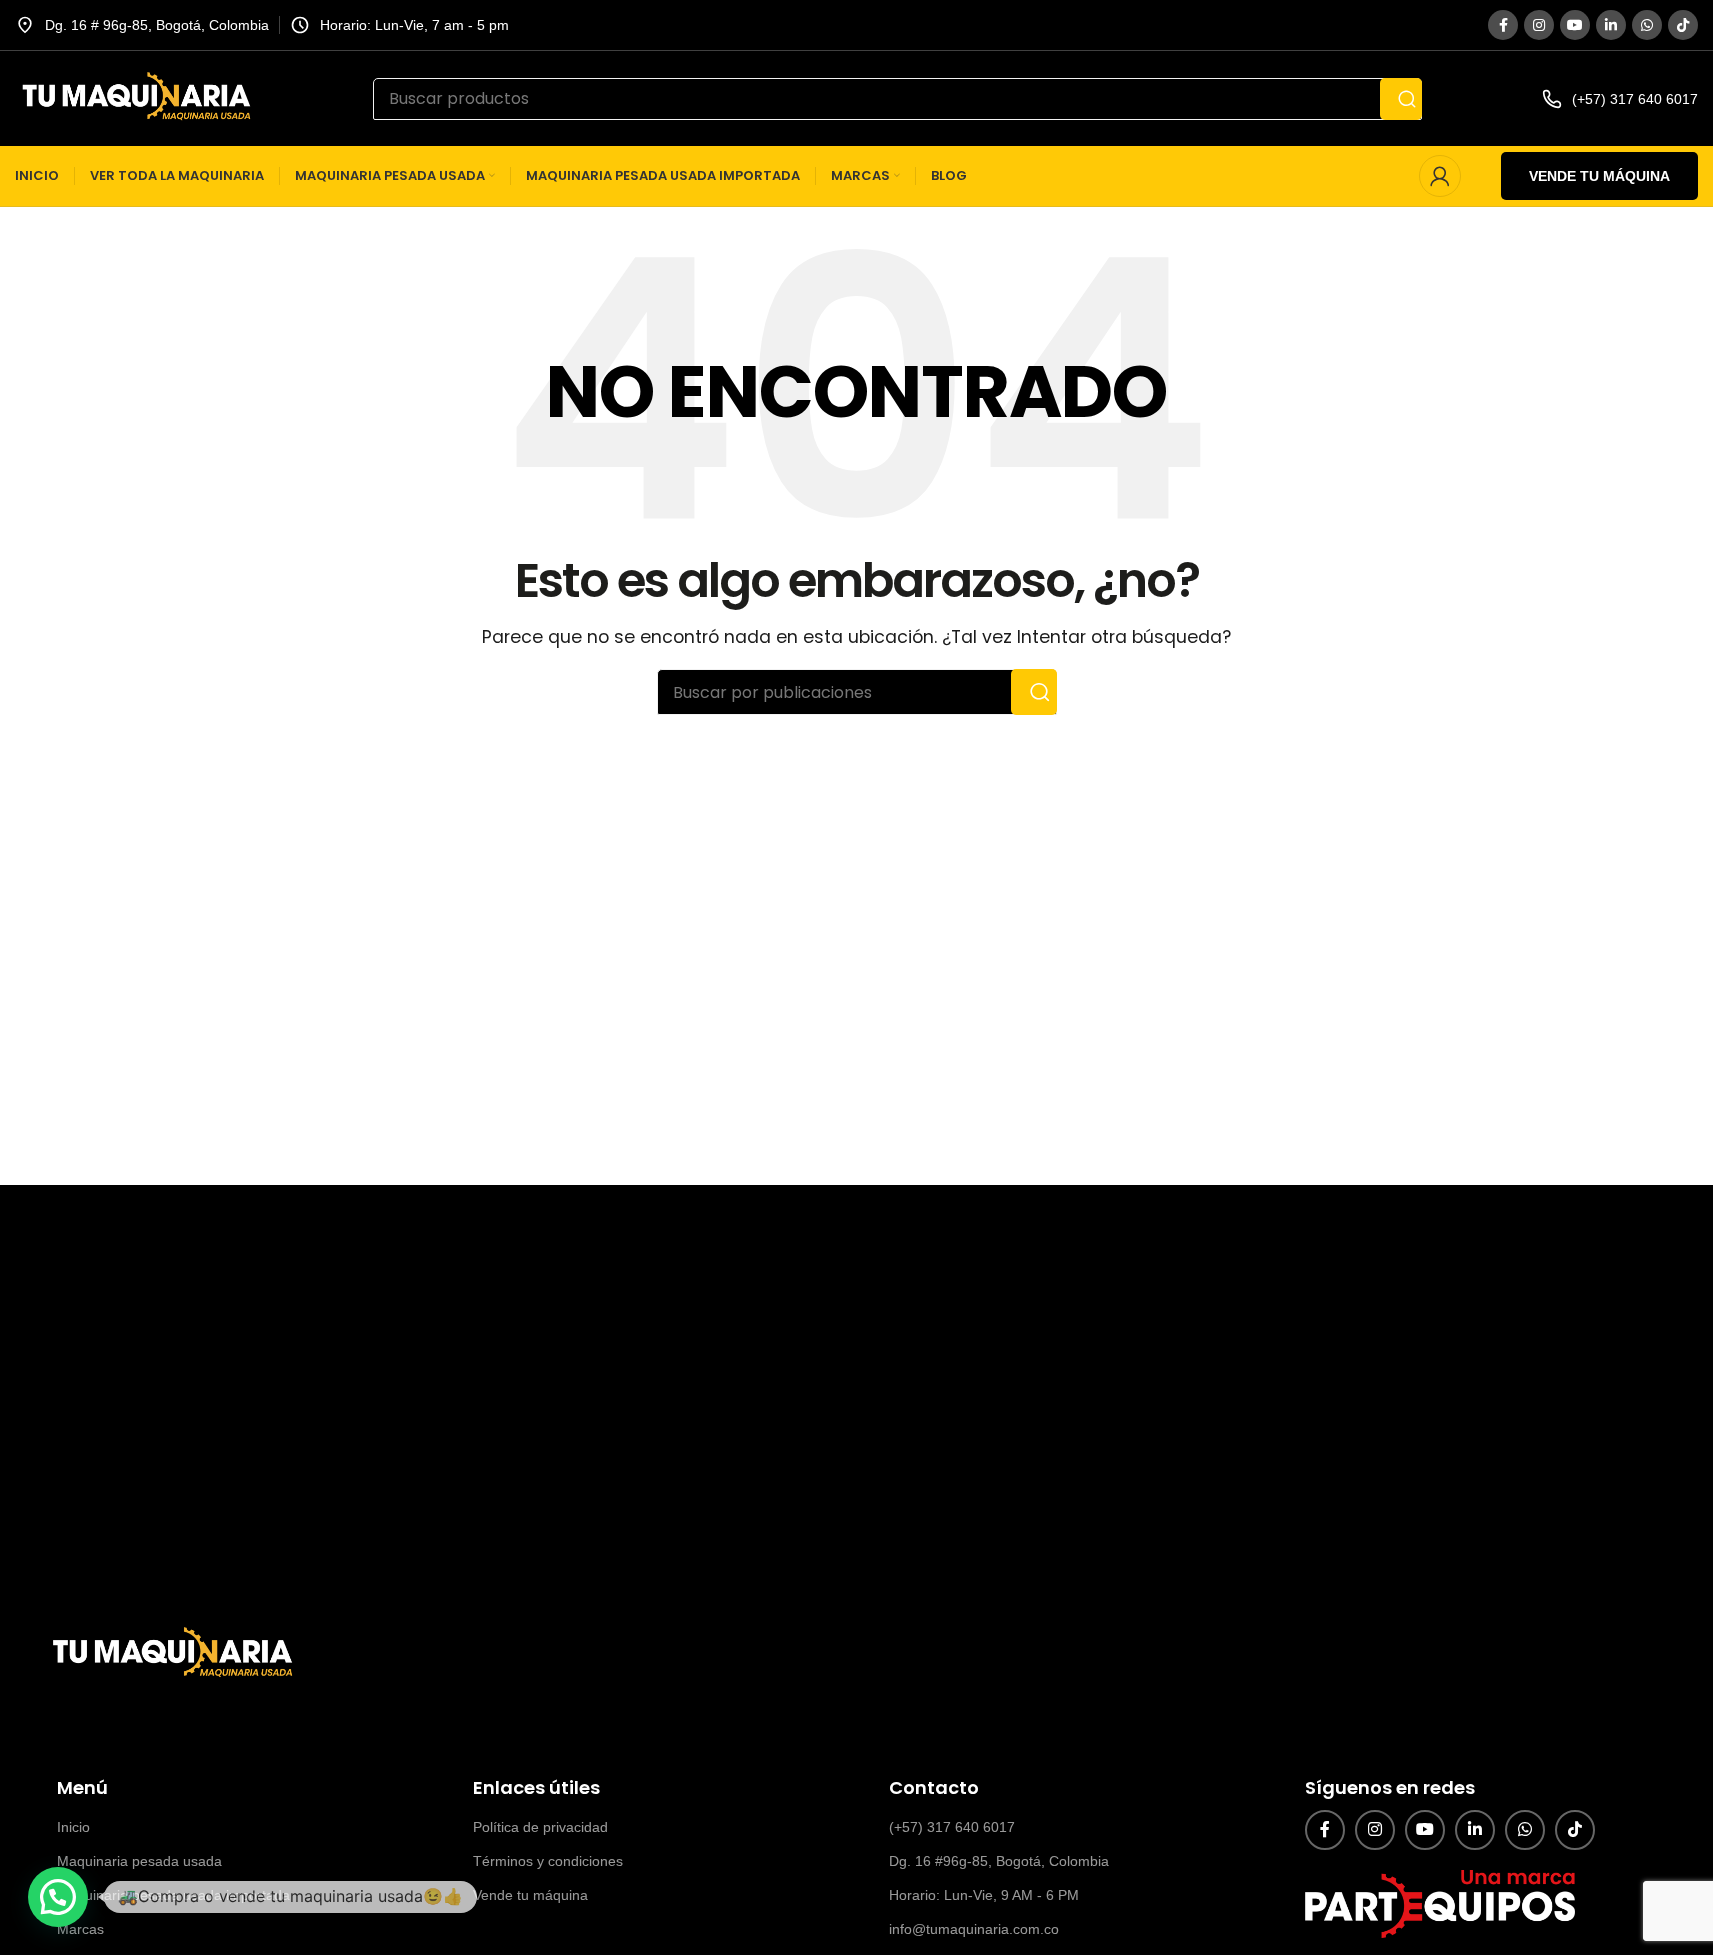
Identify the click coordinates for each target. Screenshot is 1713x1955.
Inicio (73, 1827)
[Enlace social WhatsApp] (1647, 25)
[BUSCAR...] (1401, 99)
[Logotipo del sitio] (134, 97)
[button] (58, 1897)
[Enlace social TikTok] (1683, 25)
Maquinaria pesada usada (139, 1861)
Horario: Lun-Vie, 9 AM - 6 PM (984, 1895)
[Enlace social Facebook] (1503, 25)
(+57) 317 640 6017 (952, 1827)
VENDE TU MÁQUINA (1599, 176)
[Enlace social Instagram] (1539, 25)
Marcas (80, 1929)
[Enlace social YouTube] (1575, 25)
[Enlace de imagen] (170, 1652)
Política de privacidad (540, 1827)
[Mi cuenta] (1440, 176)
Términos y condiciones (548, 1861)
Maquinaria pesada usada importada (173, 1895)
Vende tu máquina (530, 1895)
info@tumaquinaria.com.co (974, 1929)
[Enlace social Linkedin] (1611, 25)
